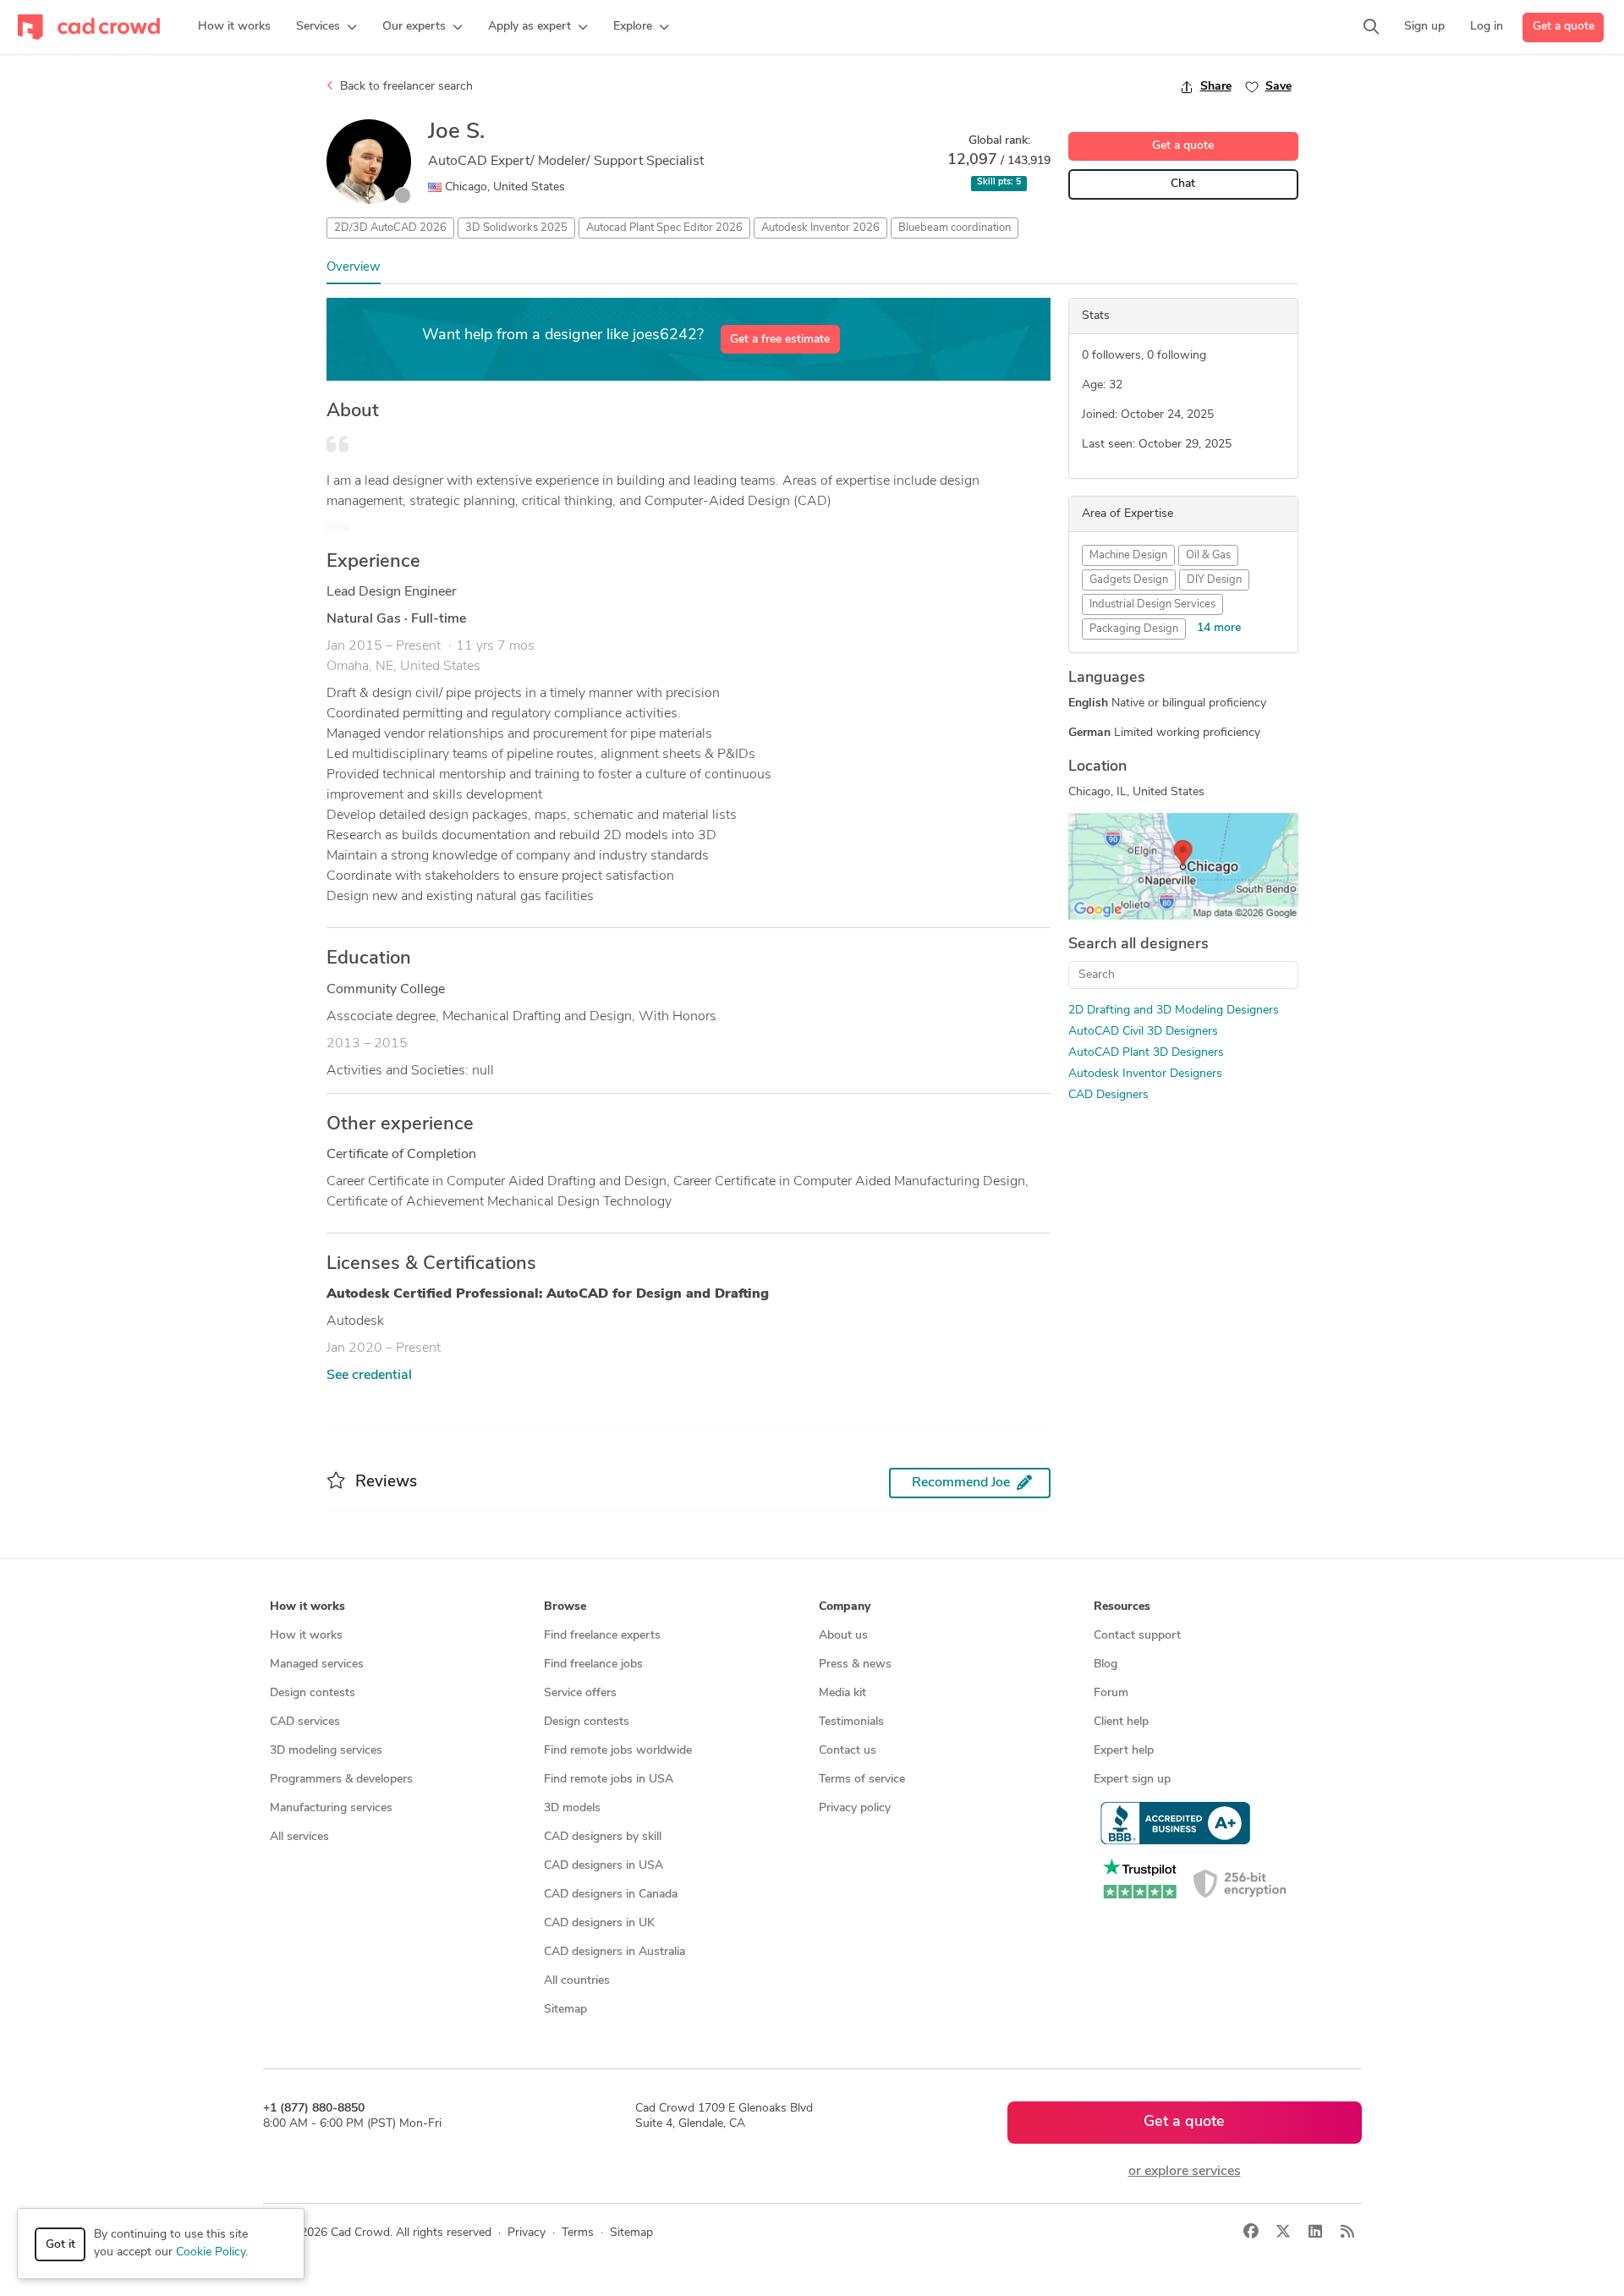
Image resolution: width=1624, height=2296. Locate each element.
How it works (306, 1636)
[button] (326, 27)
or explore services (1185, 2172)
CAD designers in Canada (611, 1895)
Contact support (1137, 1636)
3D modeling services (326, 1751)
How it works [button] (307, 1607)
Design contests (313, 1693)
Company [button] (845, 1607)
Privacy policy (855, 1808)
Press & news (855, 1664)
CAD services (305, 1722)
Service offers (580, 1693)
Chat (1183, 184)
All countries (577, 1981)
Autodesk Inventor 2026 (820, 228)
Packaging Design (1134, 629)
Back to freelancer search (405, 87)
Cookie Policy (211, 2252)
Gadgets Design (1129, 580)
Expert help (1124, 1751)
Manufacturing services (331, 1808)
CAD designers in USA (604, 1866)
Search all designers (1138, 945)
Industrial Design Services (1152, 604)
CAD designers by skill (603, 1837)
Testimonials (851, 1722)
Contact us (848, 1751)
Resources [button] (1122, 1607)
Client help (1121, 1722)
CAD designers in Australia (614, 1952)
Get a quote (1564, 27)
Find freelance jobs (593, 1664)
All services (299, 1837)
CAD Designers (1108, 1095)
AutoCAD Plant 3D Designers (1146, 1053)
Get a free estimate (780, 340)
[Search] (1371, 27)
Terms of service (862, 1780)
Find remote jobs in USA (609, 1780)
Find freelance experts (602, 1636)
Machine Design (1128, 555)
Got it (60, 2245)
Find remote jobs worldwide (618, 1751)
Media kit (842, 1693)
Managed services (317, 1664)
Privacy (527, 2233)
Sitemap (565, 2010)
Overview (354, 268)
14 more (1219, 628)
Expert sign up (1132, 1780)
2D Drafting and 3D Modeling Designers (1174, 1011)
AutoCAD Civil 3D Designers (1143, 1032)
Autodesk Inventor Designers (1145, 1074)
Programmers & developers (341, 1780)
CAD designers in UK (599, 1923)
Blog (1106, 1664)
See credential (369, 1376)
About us (843, 1636)
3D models (572, 1808)
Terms (578, 2233)
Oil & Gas (1208, 555)
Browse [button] (565, 1607)
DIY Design (1214, 580)
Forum (1111, 1693)
